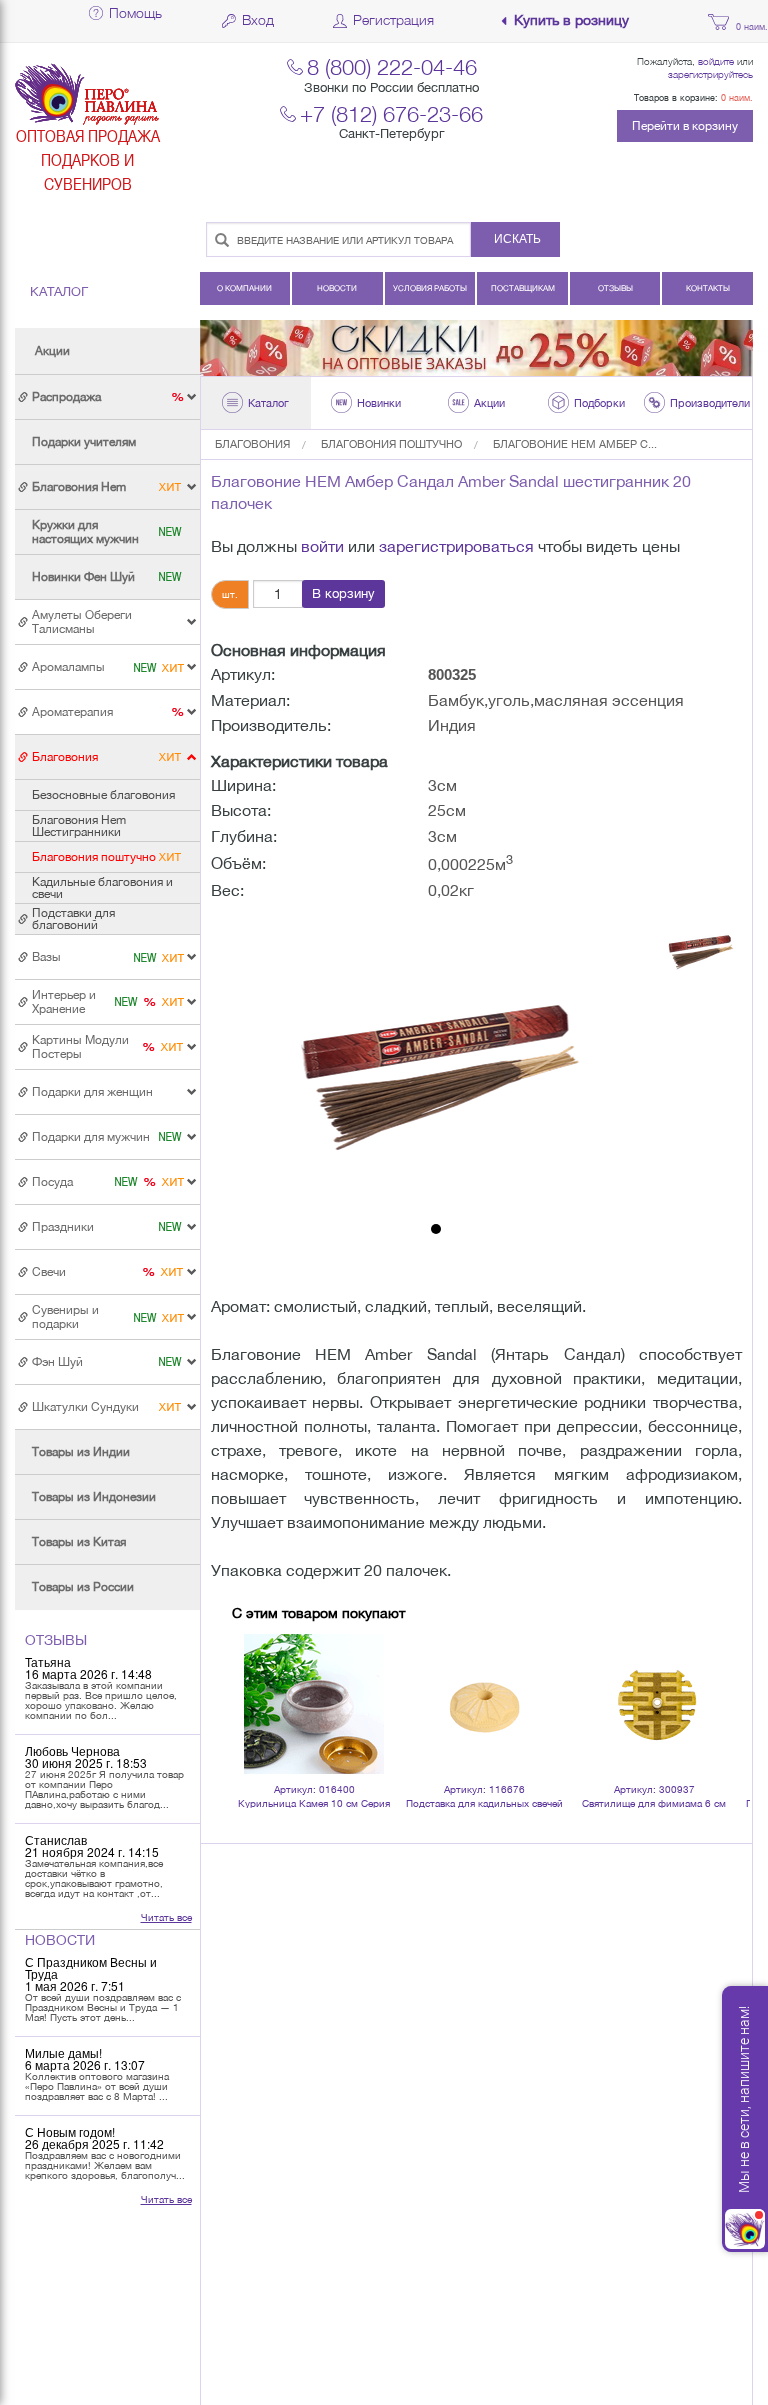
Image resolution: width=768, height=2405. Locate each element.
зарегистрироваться (456, 546)
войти (322, 546)
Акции (52, 351)
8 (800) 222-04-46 (392, 66)
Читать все (166, 1917)
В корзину (343, 593)
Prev (258, 1677)
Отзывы (615, 288)
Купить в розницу (571, 20)
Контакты (708, 288)
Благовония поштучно (391, 444)
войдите (716, 61)
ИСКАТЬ (517, 239)
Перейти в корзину (685, 126)
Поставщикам (523, 288)
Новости (337, 288)
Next (724, 1677)
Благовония (252, 444)
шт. (230, 594)
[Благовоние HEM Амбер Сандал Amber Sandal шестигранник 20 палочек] (437, 1064)
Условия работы (430, 288)
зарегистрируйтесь (710, 74)
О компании (244, 288)
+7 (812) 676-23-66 (391, 113)
